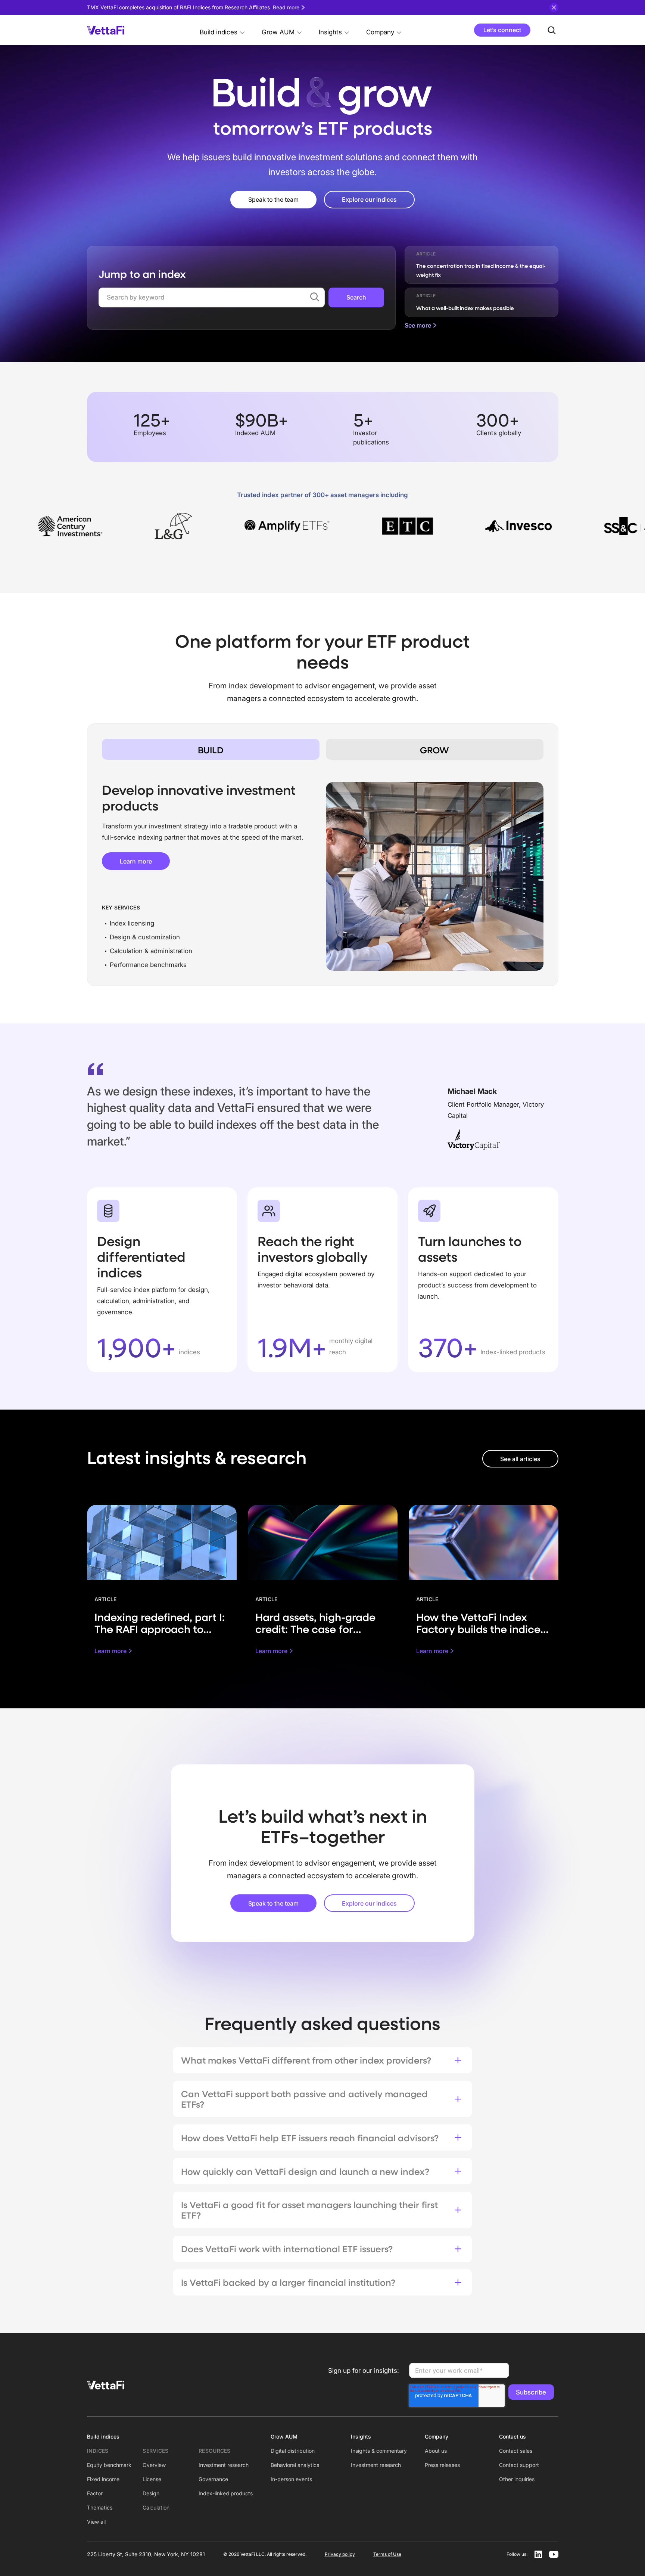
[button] (222, 30)
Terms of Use (387, 2554)
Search (356, 297)
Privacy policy (340, 2554)
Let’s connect (502, 30)
